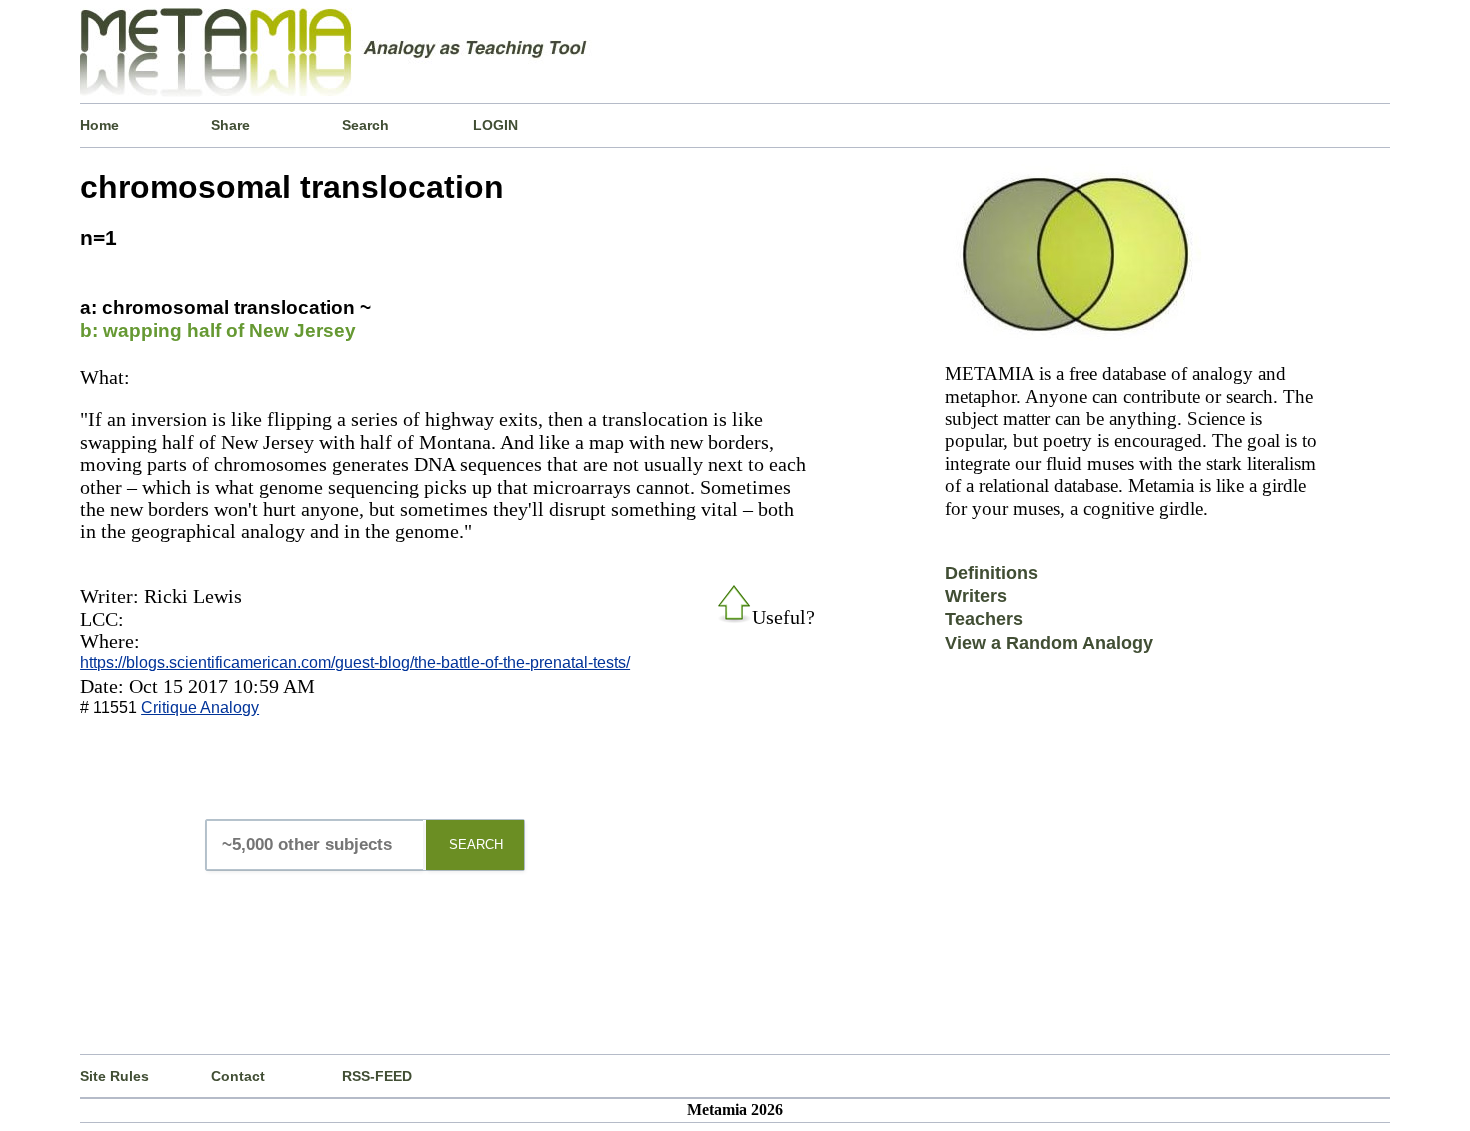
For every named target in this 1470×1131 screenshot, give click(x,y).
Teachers (984, 619)
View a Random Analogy (1049, 643)
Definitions (991, 573)
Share (230, 125)
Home (99, 125)
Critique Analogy (200, 707)
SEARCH (476, 844)
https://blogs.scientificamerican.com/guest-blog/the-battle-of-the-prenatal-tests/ (355, 662)
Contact (238, 1076)
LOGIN (495, 125)
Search (365, 125)
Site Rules (114, 1076)
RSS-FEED (377, 1076)
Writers (976, 596)
